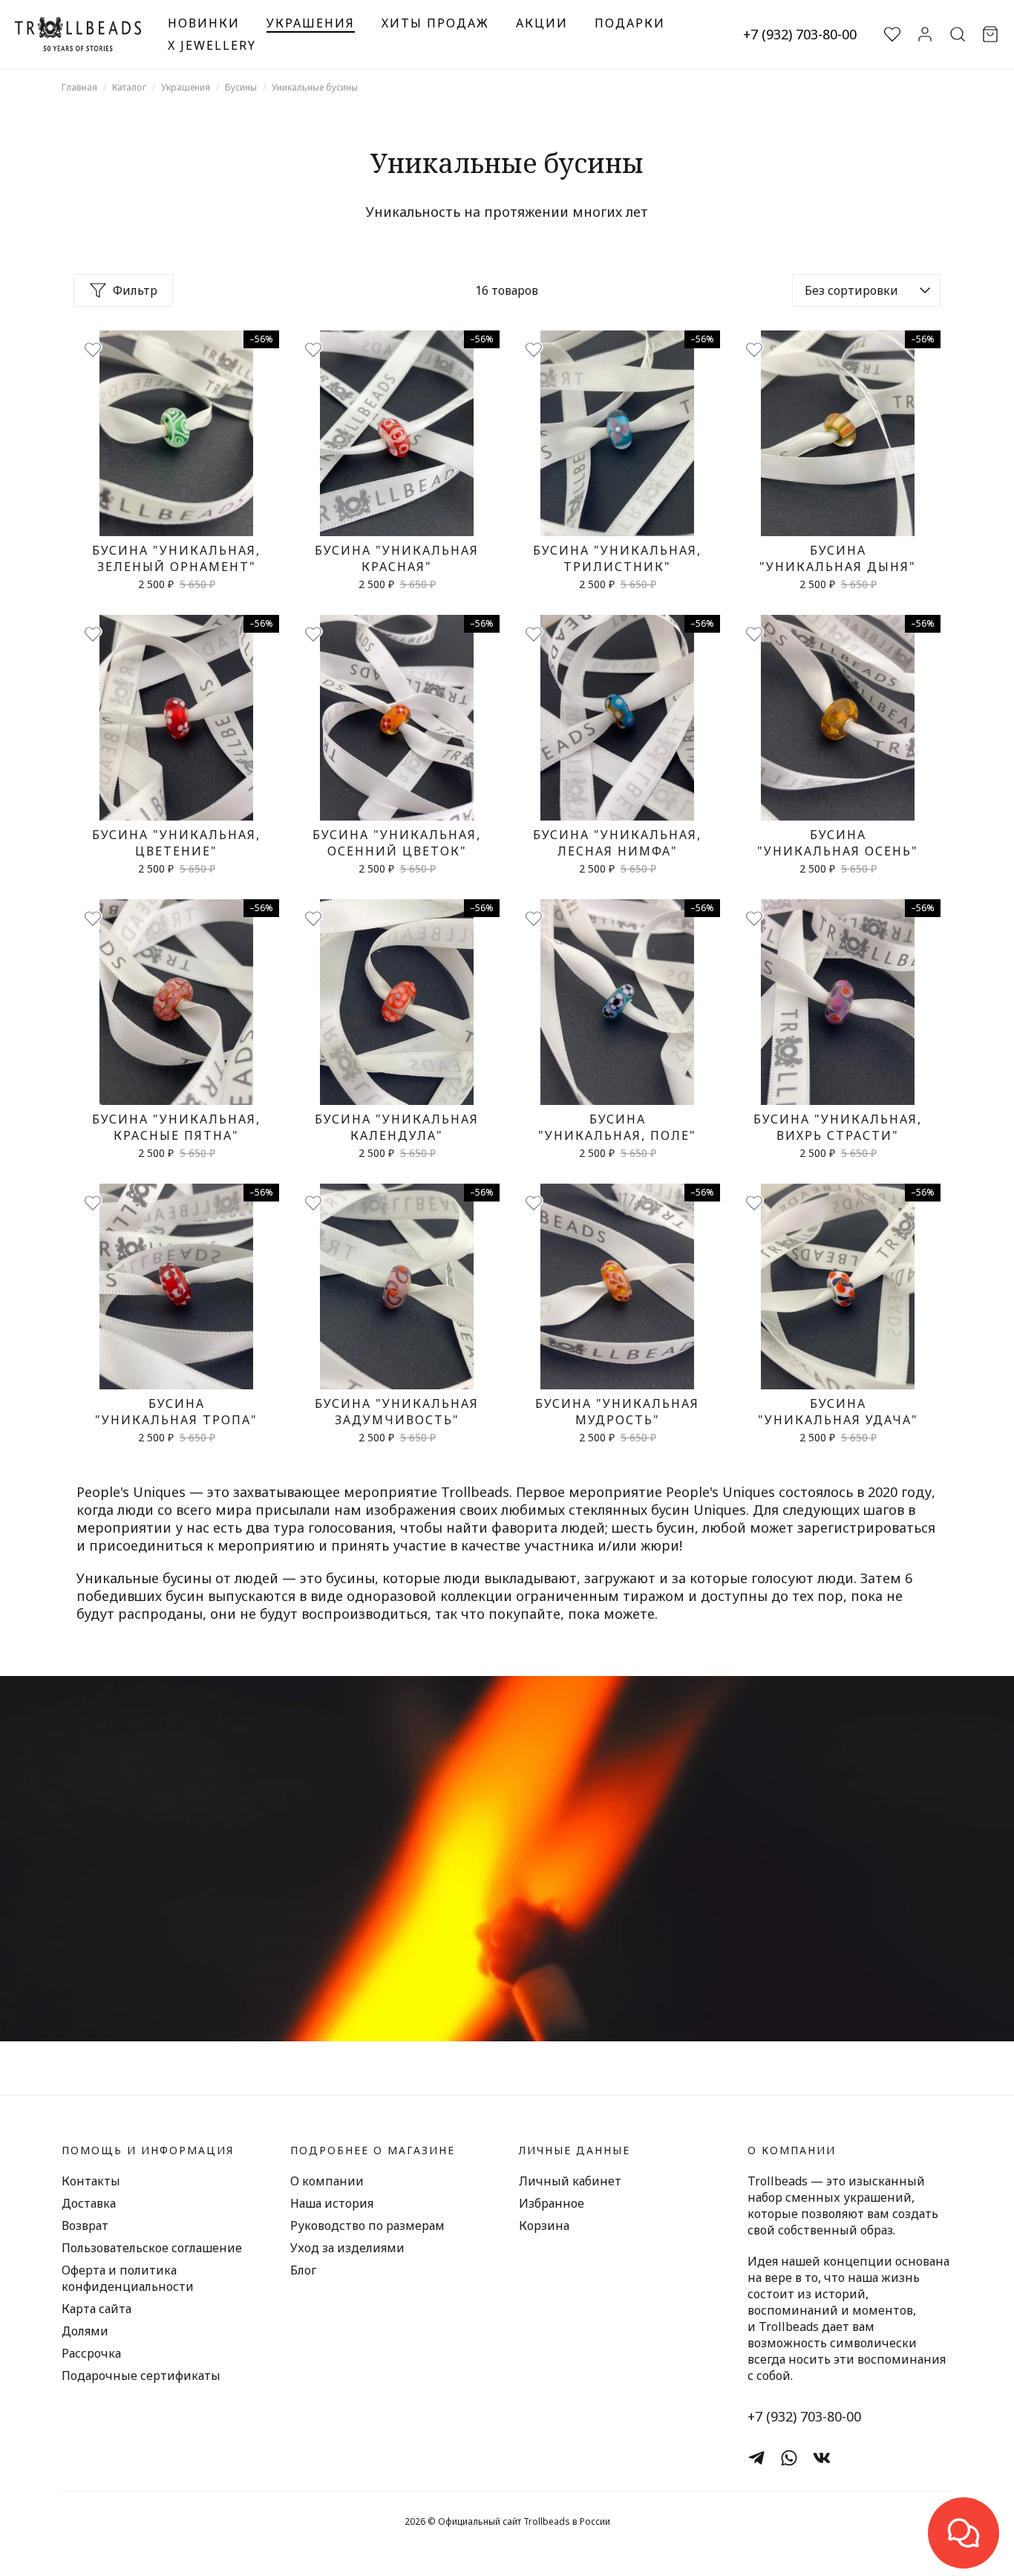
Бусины (241, 87)
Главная (79, 87)
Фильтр (135, 290)
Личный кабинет (570, 2181)
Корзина (544, 2226)
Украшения (311, 23)
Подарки (630, 23)
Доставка (89, 2203)
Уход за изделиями (347, 2248)
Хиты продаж (435, 23)
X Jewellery (212, 45)
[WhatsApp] (789, 2458)
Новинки (204, 23)
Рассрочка (91, 2353)
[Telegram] (756, 2458)
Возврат (85, 2226)
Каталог (129, 87)
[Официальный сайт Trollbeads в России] (78, 34)
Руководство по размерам (367, 2226)
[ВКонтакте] (822, 2458)
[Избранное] (93, 350)
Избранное (552, 2203)
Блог (303, 2270)
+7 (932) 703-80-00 (800, 34)
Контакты (91, 2181)
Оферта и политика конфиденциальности (128, 2278)
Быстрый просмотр (176, 519)
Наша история (332, 2203)
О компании (327, 2181)
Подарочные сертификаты (141, 2376)
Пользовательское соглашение (152, 2248)
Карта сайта (97, 2309)
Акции (542, 23)
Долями (85, 2331)
